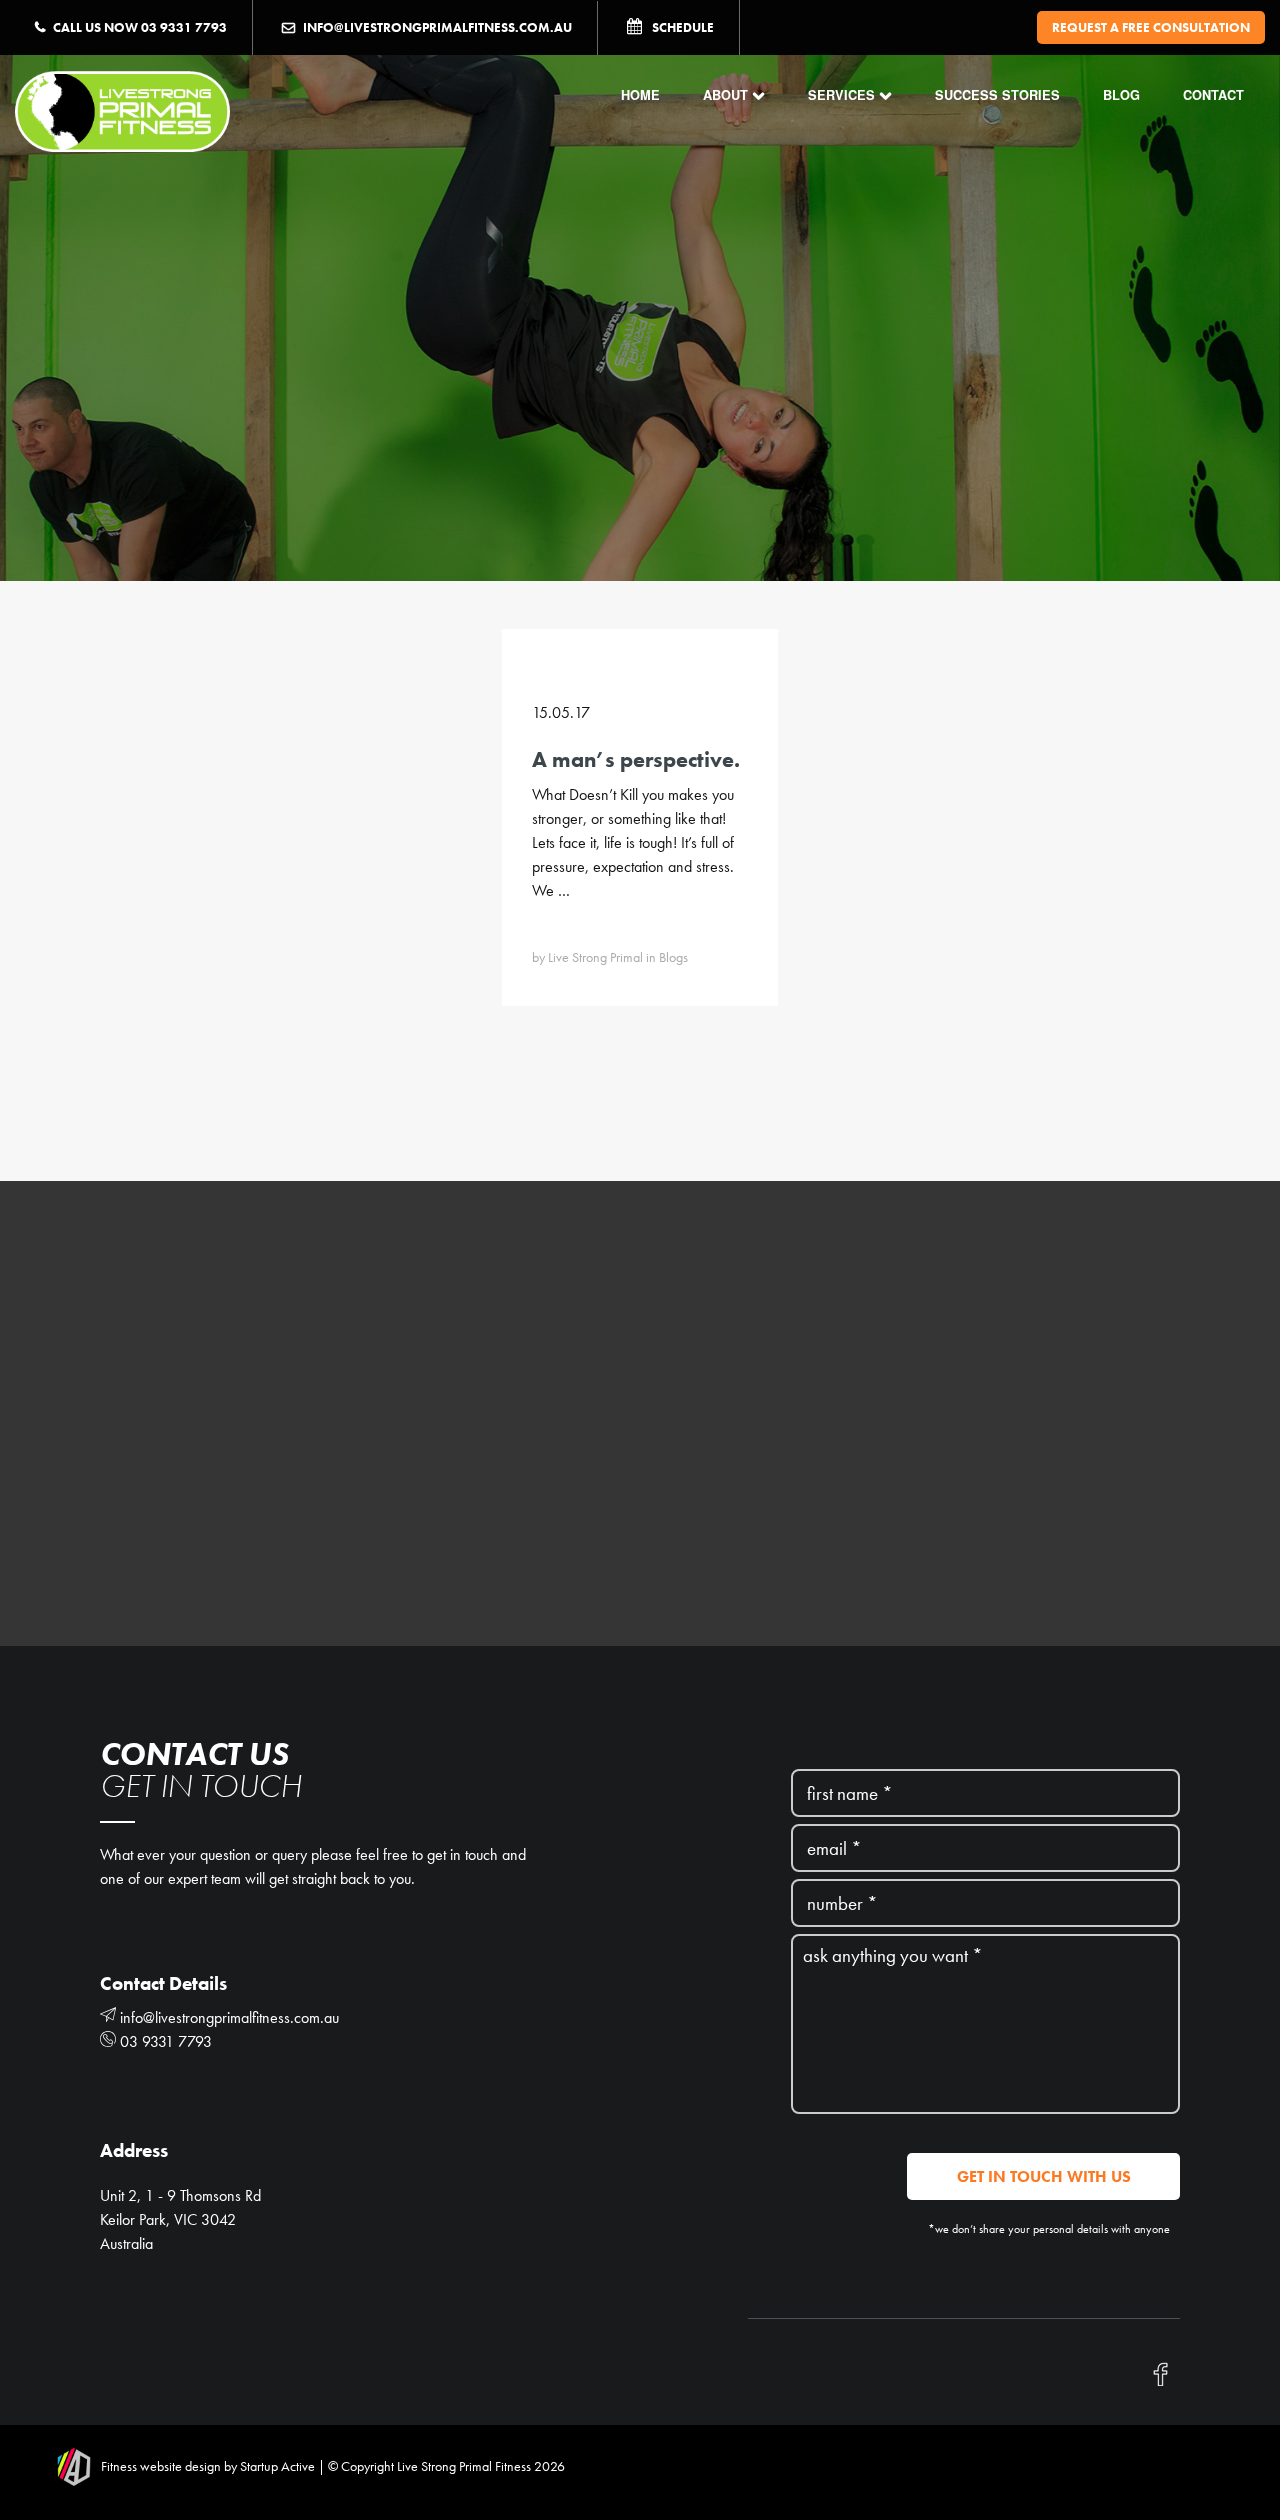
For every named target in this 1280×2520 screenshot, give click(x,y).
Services (841, 95)
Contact (1213, 95)
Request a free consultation (1151, 27)
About (725, 95)
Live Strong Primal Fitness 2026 (479, 2466)
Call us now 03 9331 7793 (140, 27)
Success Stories (997, 95)
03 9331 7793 (164, 2041)
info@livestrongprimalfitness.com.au (437, 27)
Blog (1121, 95)
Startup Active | (282, 2466)
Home (640, 95)
